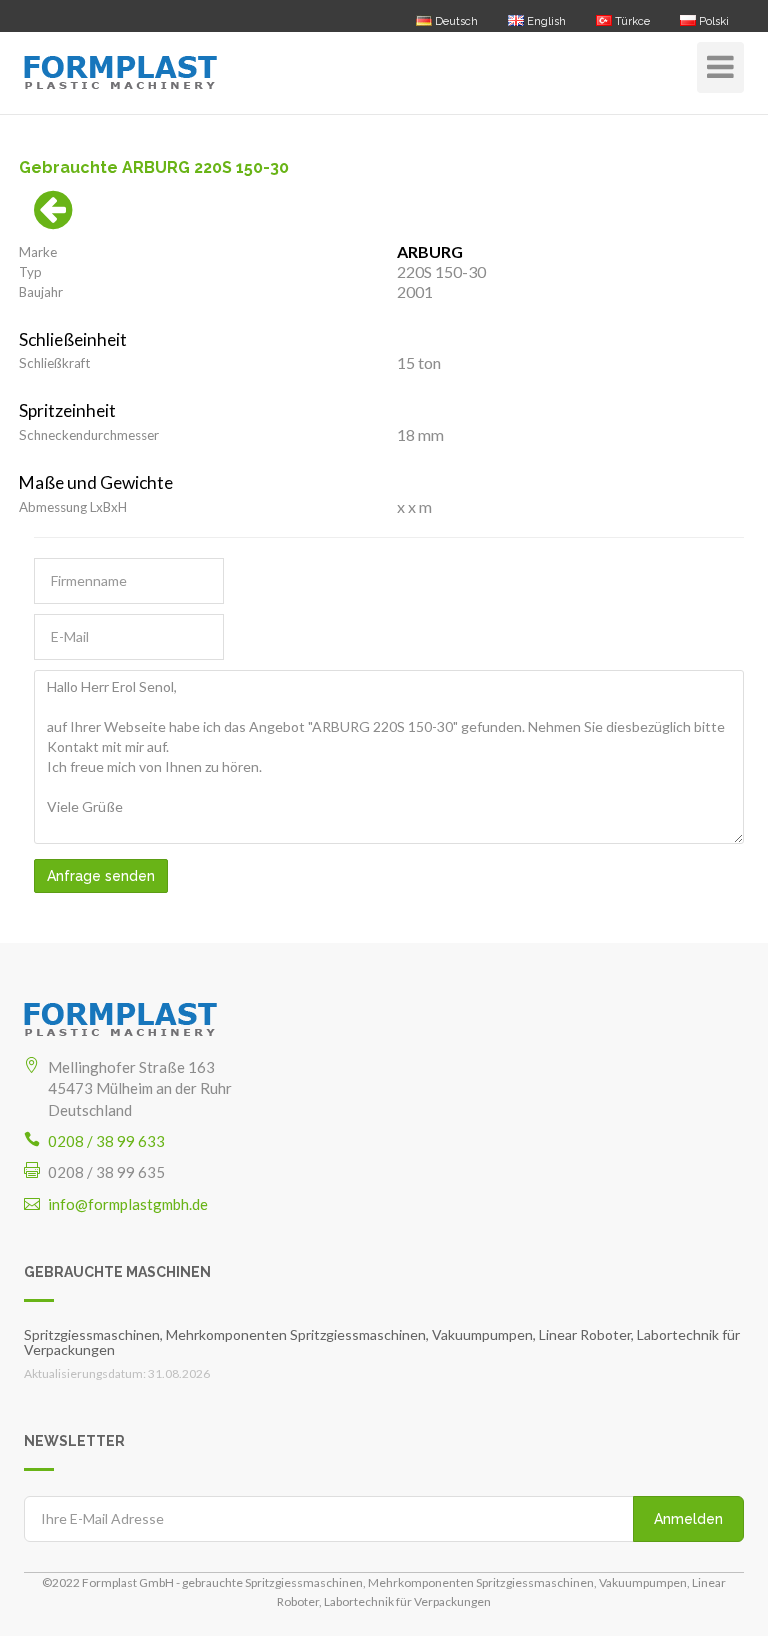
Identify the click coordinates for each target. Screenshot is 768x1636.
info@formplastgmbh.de (128, 1204)
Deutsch (455, 21)
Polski (712, 21)
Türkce (631, 21)
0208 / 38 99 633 (106, 1141)
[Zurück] (53, 220)
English (545, 21)
